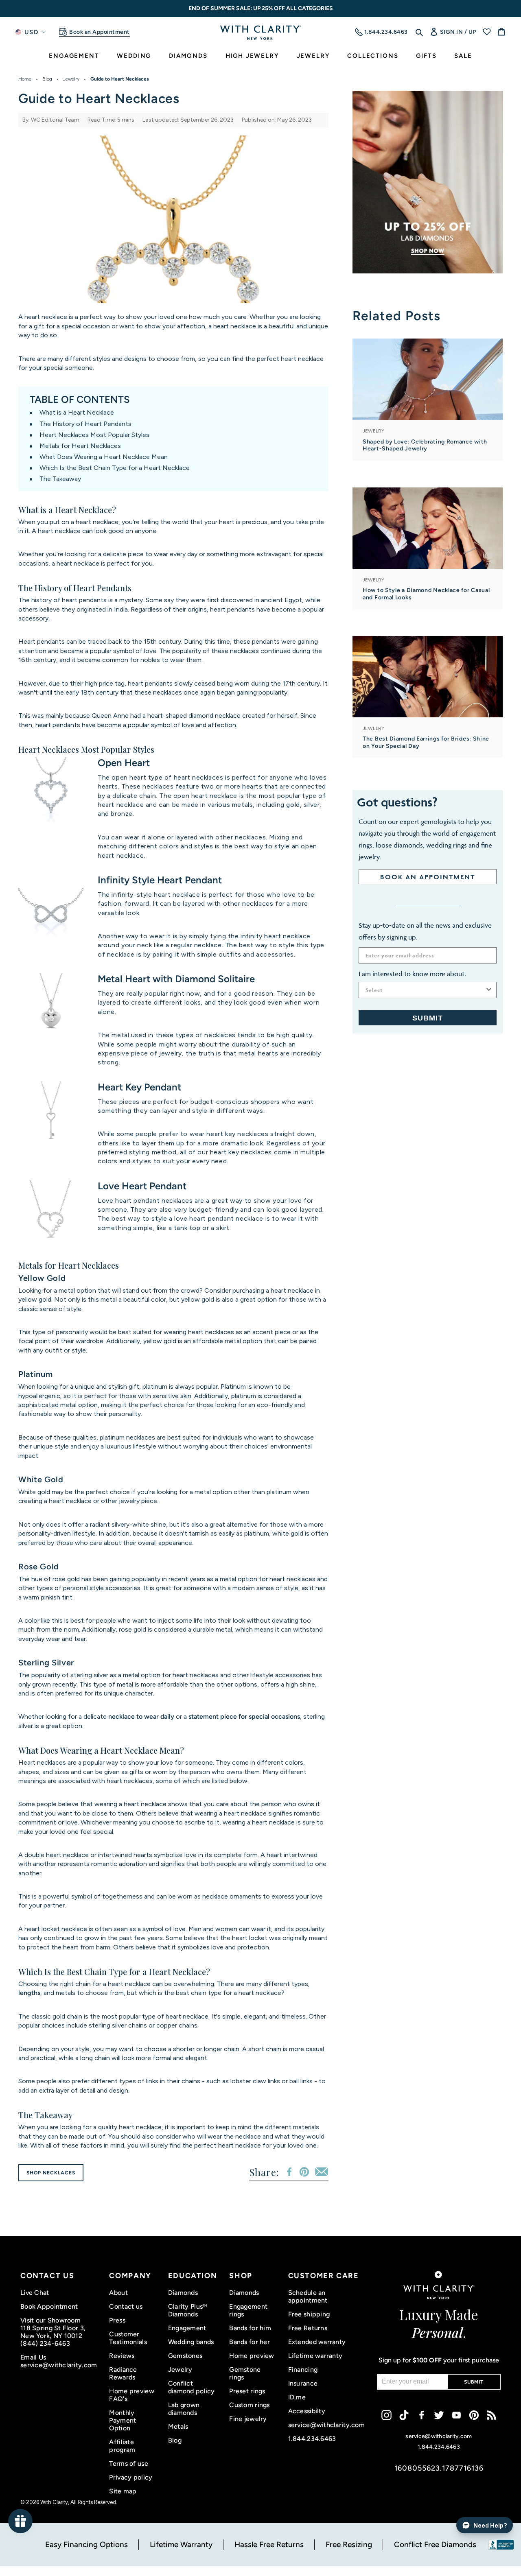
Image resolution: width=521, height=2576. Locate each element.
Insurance (303, 2383)
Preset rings (247, 2391)
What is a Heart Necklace (77, 412)
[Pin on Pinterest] (304, 2172)
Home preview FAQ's (131, 2395)
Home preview (252, 2356)
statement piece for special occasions (244, 1716)
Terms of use (128, 2463)
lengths (29, 1993)
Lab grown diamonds (184, 2409)
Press (117, 2320)
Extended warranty (317, 2342)
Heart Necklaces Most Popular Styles (94, 435)
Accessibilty (307, 2411)
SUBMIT (428, 1018)
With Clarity (54, 2502)
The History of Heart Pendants (85, 424)
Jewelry (71, 79)
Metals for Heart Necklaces (80, 446)
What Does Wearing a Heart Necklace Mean (104, 457)
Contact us (126, 2306)
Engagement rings (248, 2310)
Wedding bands (191, 2342)
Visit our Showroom (50, 2320)
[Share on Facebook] (289, 2172)
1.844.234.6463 (312, 2439)
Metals (178, 2426)
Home (25, 79)
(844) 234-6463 (45, 2343)
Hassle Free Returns (269, 2544)
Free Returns (308, 2328)
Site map (123, 2491)
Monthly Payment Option (123, 2420)
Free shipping (309, 2314)
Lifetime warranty (315, 2356)
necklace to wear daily (141, 1716)
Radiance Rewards (123, 2373)
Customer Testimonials (128, 2338)
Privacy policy (131, 2477)
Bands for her (250, 2342)
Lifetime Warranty (181, 2544)
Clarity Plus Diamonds (188, 2310)
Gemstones (185, 2356)
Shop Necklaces (51, 2173)
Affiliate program (122, 2446)
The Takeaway (60, 479)
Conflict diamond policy (192, 2387)
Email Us (33, 2357)
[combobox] (425, 990)
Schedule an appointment (308, 2296)
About (118, 2293)
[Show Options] (489, 990)
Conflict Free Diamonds (435, 2544)
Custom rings (249, 2405)
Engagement (187, 2328)
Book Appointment (49, 2306)
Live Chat (35, 2293)
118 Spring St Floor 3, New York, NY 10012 (53, 2332)
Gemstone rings (245, 2373)
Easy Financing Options (86, 2544)
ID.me (297, 2397)
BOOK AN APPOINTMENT (428, 877)
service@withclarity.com (59, 2365)
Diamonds (183, 2293)
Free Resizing (349, 2544)
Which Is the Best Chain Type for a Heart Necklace (115, 468)
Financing (303, 2370)
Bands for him (250, 2328)
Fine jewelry (248, 2419)
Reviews (122, 2356)
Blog (47, 79)
